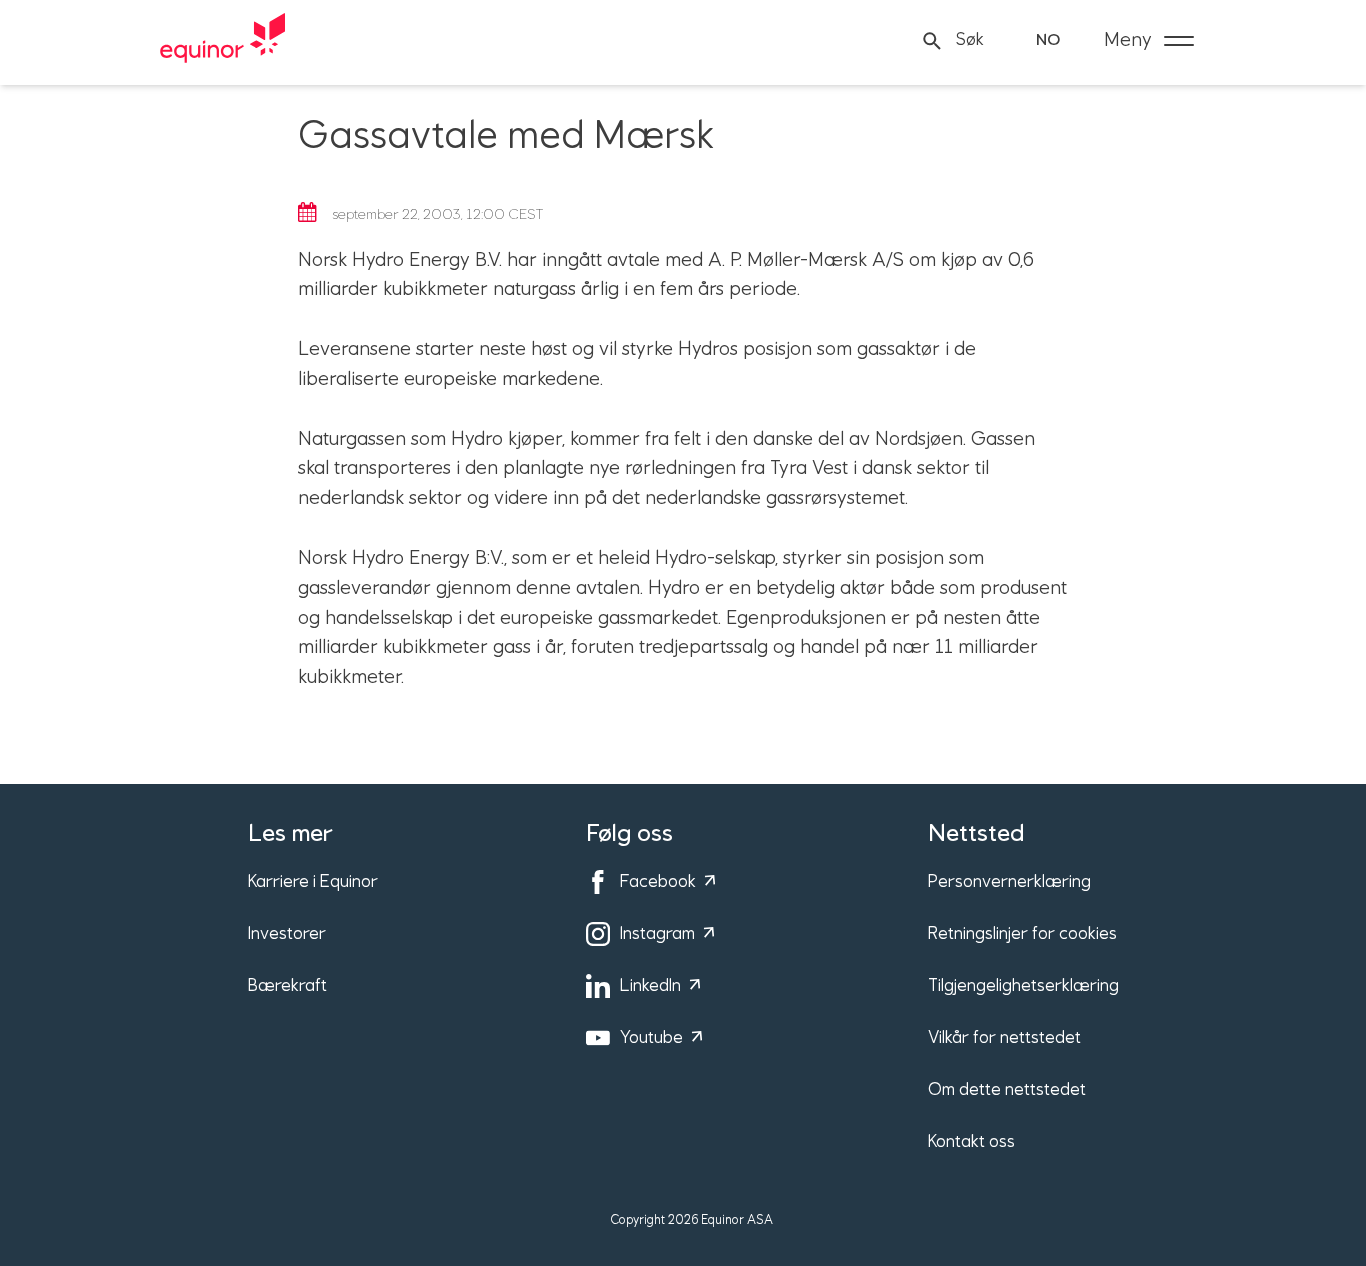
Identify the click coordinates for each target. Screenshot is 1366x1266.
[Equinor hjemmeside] (223, 41)
